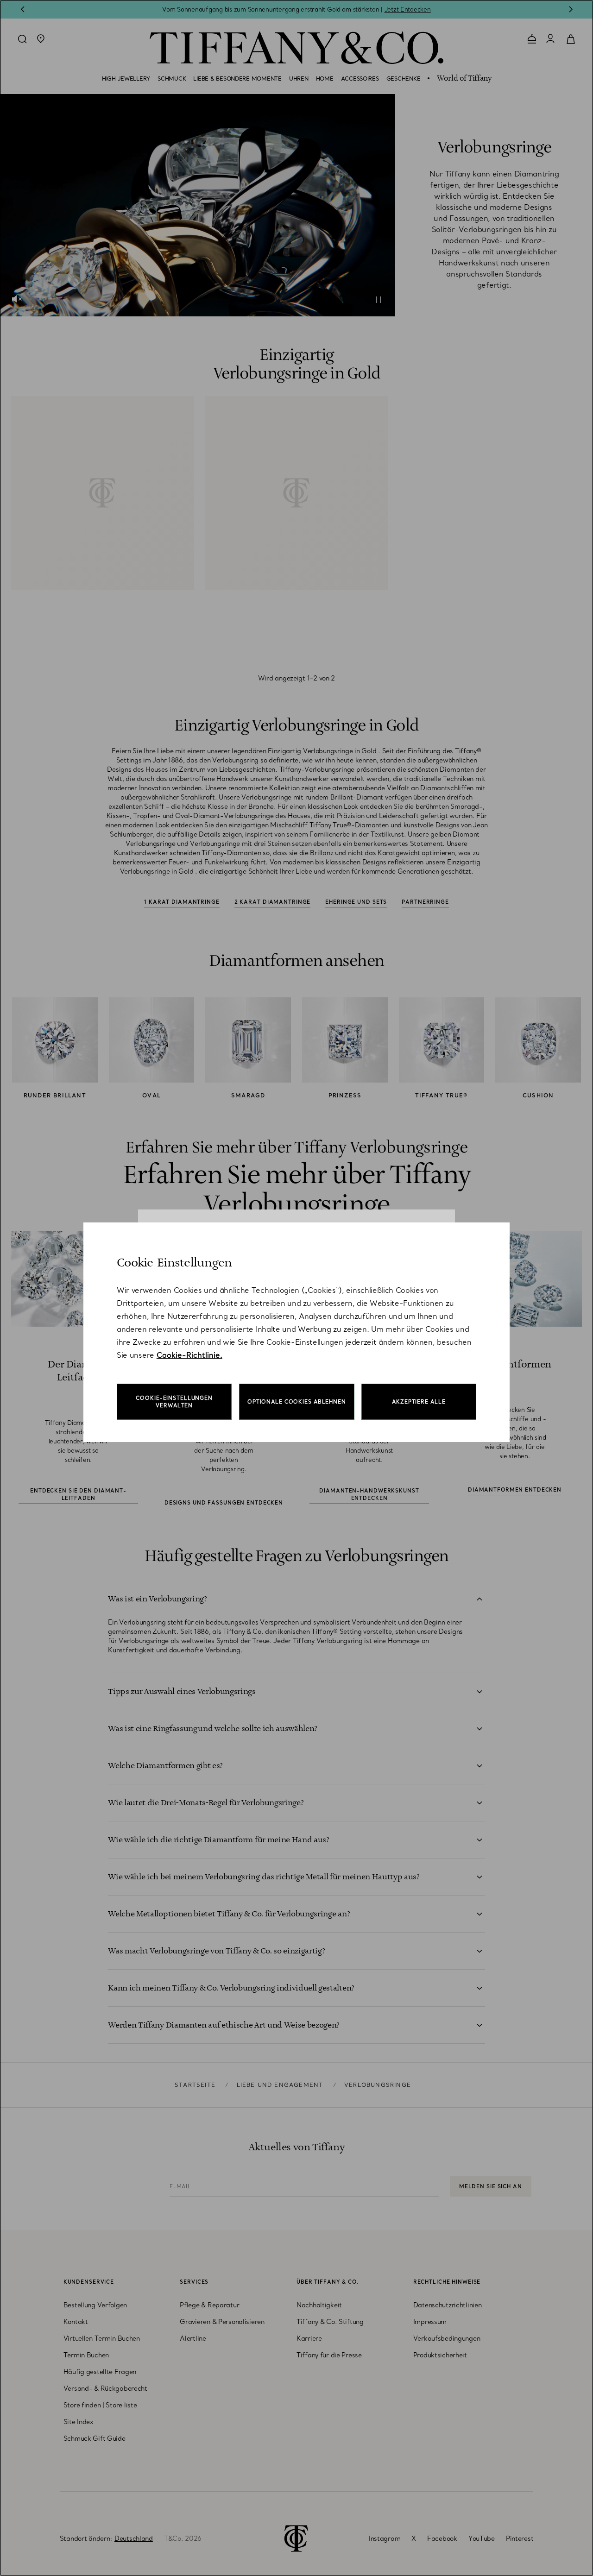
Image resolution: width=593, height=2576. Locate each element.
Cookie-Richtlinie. (189, 1355)
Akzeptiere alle (419, 1402)
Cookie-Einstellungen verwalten (174, 1402)
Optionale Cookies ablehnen (297, 1402)
